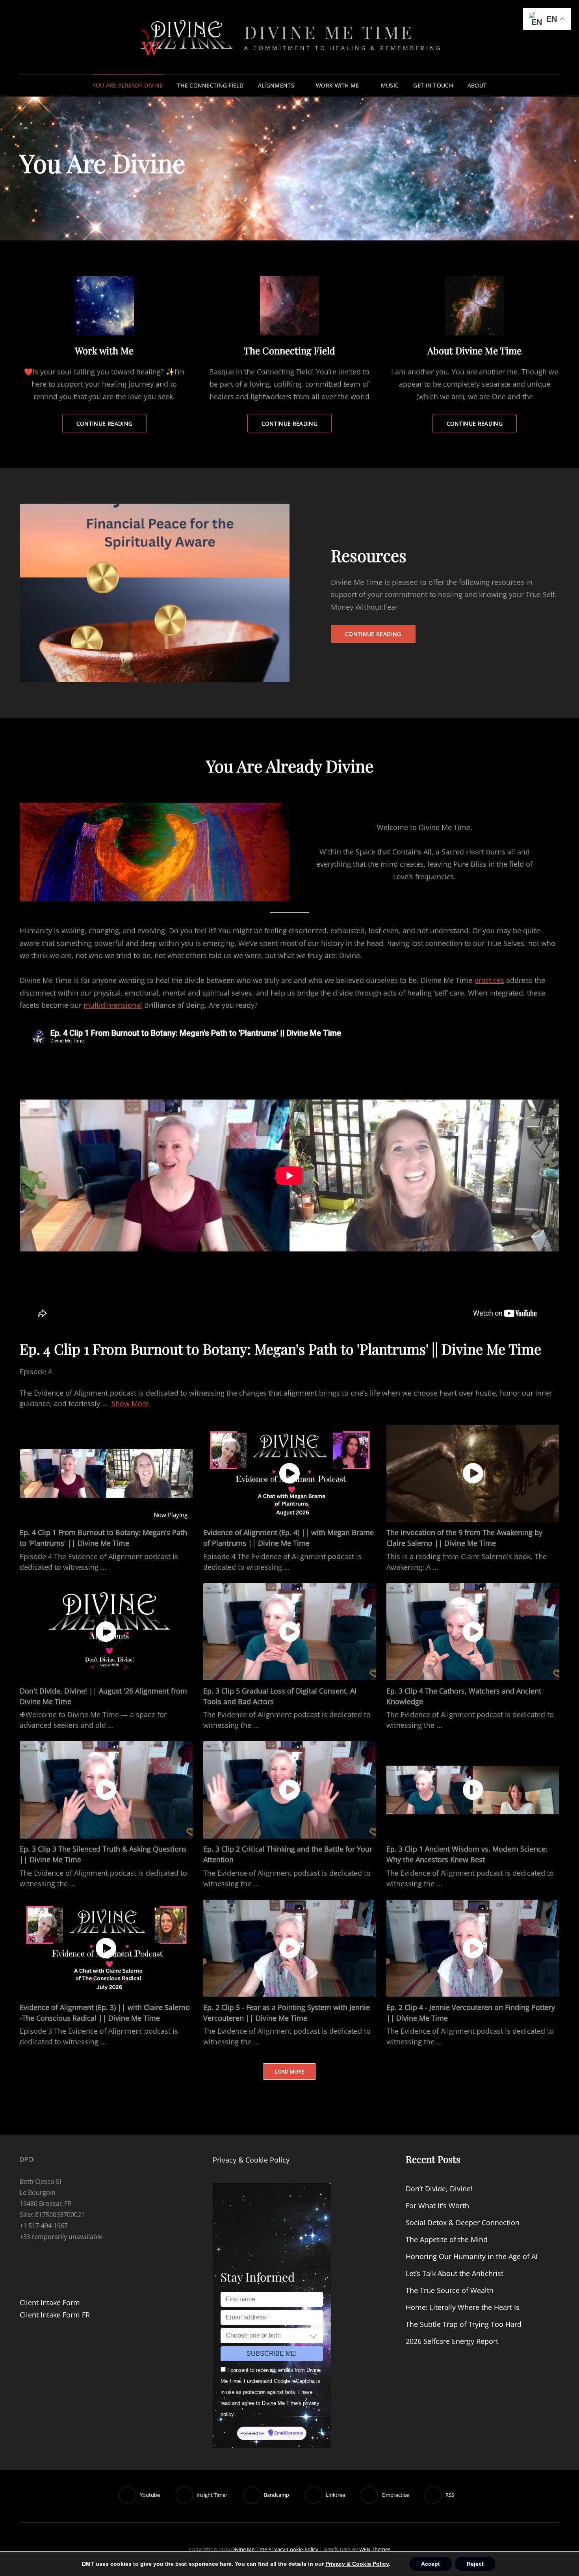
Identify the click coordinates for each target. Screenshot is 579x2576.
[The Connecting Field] (289, 306)
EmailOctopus (289, 2433)
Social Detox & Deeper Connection (463, 2222)
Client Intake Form (50, 2302)
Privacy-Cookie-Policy (293, 2549)
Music (390, 85)
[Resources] (155, 593)
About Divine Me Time (474, 350)
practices (489, 980)
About (477, 85)
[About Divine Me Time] (475, 306)
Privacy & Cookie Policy (251, 2160)
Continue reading (112, 426)
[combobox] (272, 2336)
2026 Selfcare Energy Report (452, 2341)
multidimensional (113, 1005)
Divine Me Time (329, 32)
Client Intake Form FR (55, 2315)
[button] (313, 2336)
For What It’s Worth (437, 2206)
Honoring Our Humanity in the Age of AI (472, 2256)
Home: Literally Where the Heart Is (463, 2307)
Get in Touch (433, 85)
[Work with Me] (104, 306)
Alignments (276, 85)
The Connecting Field (210, 85)
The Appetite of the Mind (447, 2239)
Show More (130, 1403)
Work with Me (337, 85)
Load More (289, 2072)
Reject (475, 2564)
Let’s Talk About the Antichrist (455, 2273)
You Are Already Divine (128, 85)
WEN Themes (375, 2549)
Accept (431, 2564)
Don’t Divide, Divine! (439, 2189)
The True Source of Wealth (450, 2290)
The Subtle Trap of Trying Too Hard (464, 2324)
